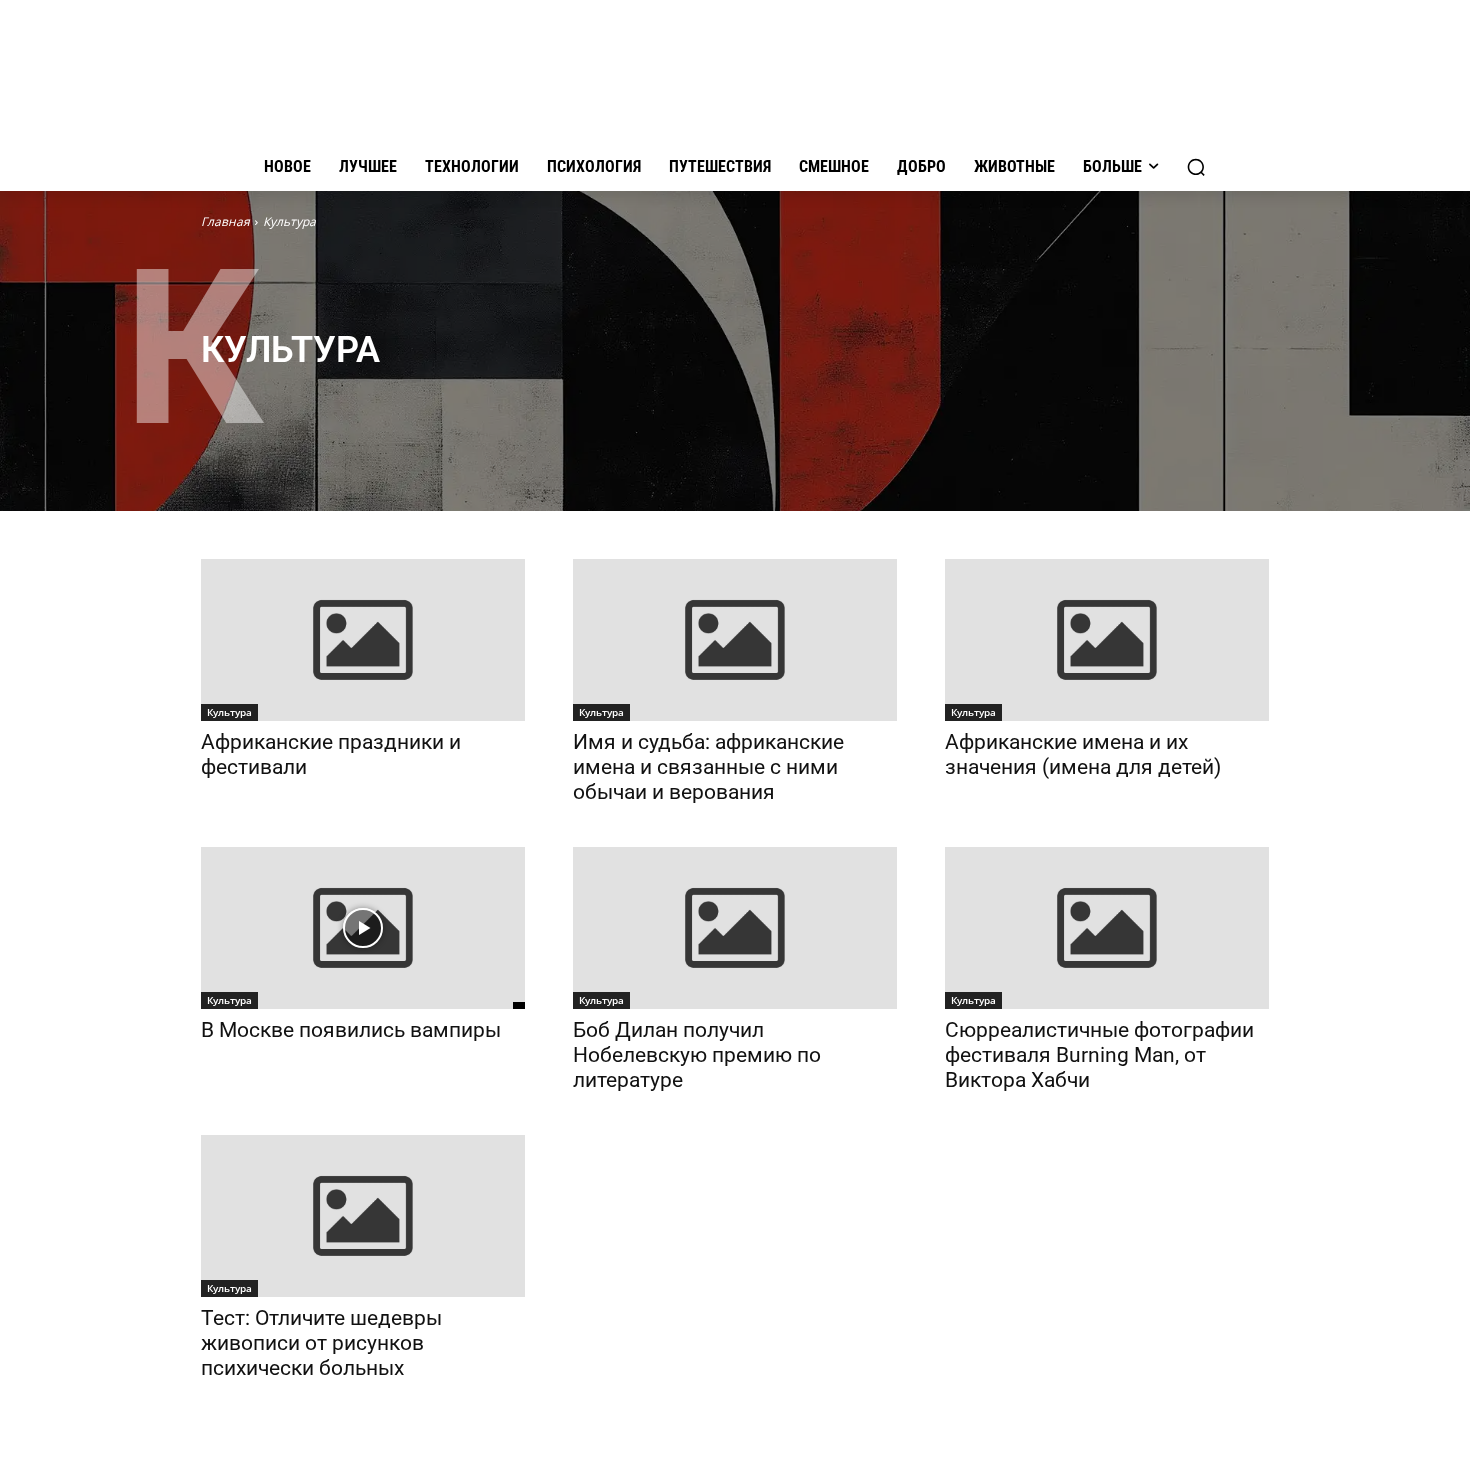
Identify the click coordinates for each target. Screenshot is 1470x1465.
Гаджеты (533, 379)
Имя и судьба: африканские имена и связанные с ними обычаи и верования (708, 767)
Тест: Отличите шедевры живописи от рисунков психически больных (321, 1343)
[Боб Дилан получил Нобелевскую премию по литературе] (735, 928)
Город (593, 379)
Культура (229, 712)
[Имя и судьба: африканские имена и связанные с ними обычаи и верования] (735, 640)
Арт (264, 379)
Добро (710, 379)
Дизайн (651, 379)
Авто (221, 379)
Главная (225, 221)
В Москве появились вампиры (351, 1030)
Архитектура (329, 379)
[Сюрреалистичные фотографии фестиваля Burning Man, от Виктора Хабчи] (1107, 928)
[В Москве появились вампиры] (363, 928)
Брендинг (410, 379)
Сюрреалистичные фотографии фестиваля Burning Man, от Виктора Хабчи (1099, 1055)
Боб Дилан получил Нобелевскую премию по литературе (697, 1055)
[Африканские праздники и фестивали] (363, 640)
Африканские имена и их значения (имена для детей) (1083, 754)
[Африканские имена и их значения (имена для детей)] (1107, 640)
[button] (1196, 167)
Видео (473, 379)
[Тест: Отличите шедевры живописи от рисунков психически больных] (363, 1216)
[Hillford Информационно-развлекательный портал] (735, 76)
